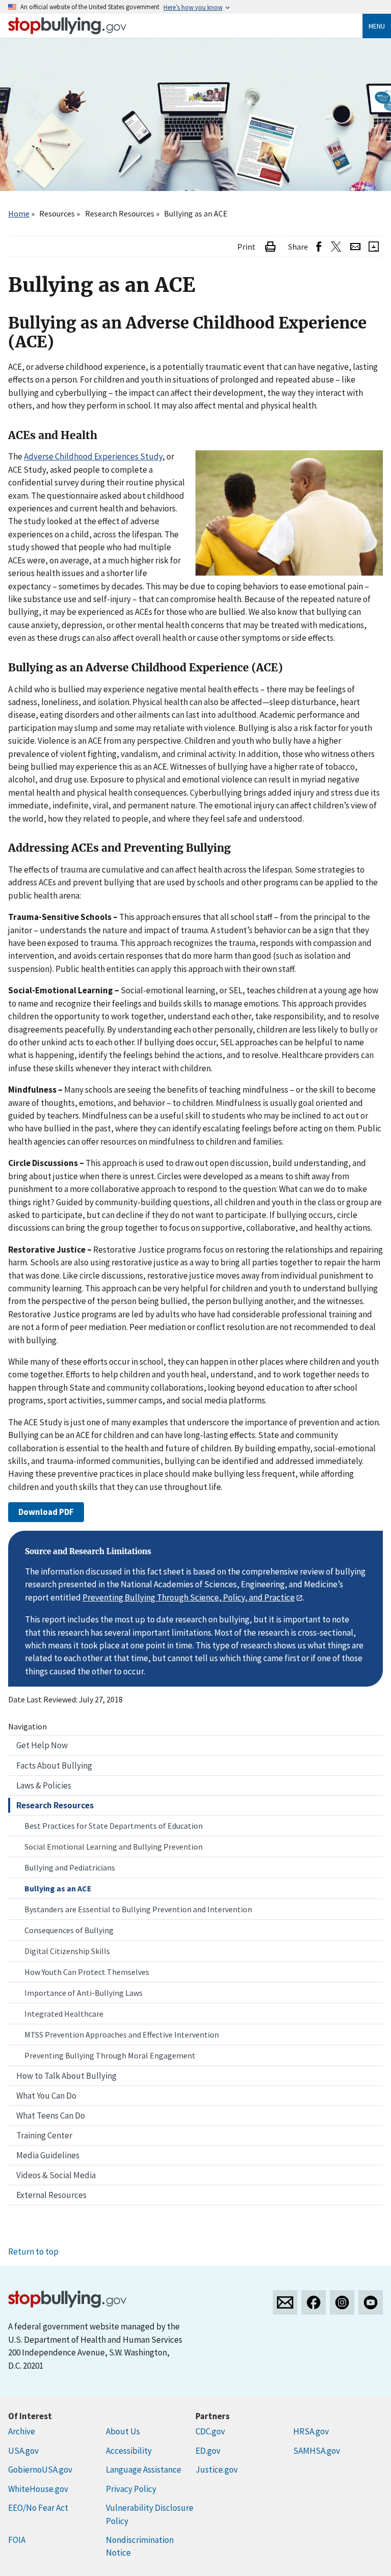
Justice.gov (217, 2470)
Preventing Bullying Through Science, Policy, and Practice (189, 1597)
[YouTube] (371, 2302)
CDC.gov (210, 2431)
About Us (123, 2431)
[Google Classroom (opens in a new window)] (374, 247)
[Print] (270, 247)
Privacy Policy (131, 2489)
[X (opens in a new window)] (336, 247)
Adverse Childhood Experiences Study (93, 456)
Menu (377, 26)
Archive (22, 2431)
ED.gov (208, 2451)
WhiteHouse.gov (38, 2489)
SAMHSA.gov (317, 2451)
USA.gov (23, 2451)
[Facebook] (314, 2302)
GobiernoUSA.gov (40, 2470)
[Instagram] (342, 2302)
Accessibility (129, 2451)
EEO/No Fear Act (38, 2508)
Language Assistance (144, 2470)
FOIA (17, 2540)
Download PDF (46, 1512)
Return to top (33, 2252)
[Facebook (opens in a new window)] (319, 247)
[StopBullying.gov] (67, 26)
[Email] (355, 247)
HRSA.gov (311, 2431)
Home (19, 213)
